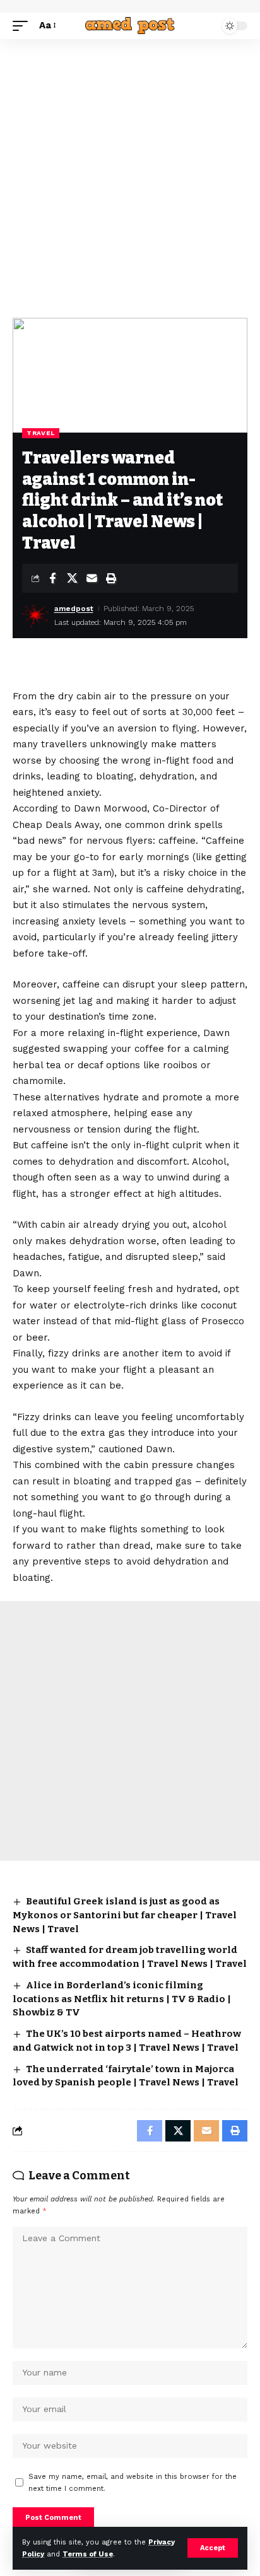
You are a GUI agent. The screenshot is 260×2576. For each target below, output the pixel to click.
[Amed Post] (130, 26)
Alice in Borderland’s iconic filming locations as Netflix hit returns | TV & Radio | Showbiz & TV (122, 1999)
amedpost (74, 609)
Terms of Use (88, 2554)
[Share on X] (72, 578)
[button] (213, 2548)
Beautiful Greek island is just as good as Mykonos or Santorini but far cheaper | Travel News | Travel (125, 1915)
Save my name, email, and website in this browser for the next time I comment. (133, 2483)
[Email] (92, 578)
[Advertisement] (130, 175)
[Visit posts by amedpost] (35, 615)
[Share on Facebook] (52, 578)
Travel (41, 433)
